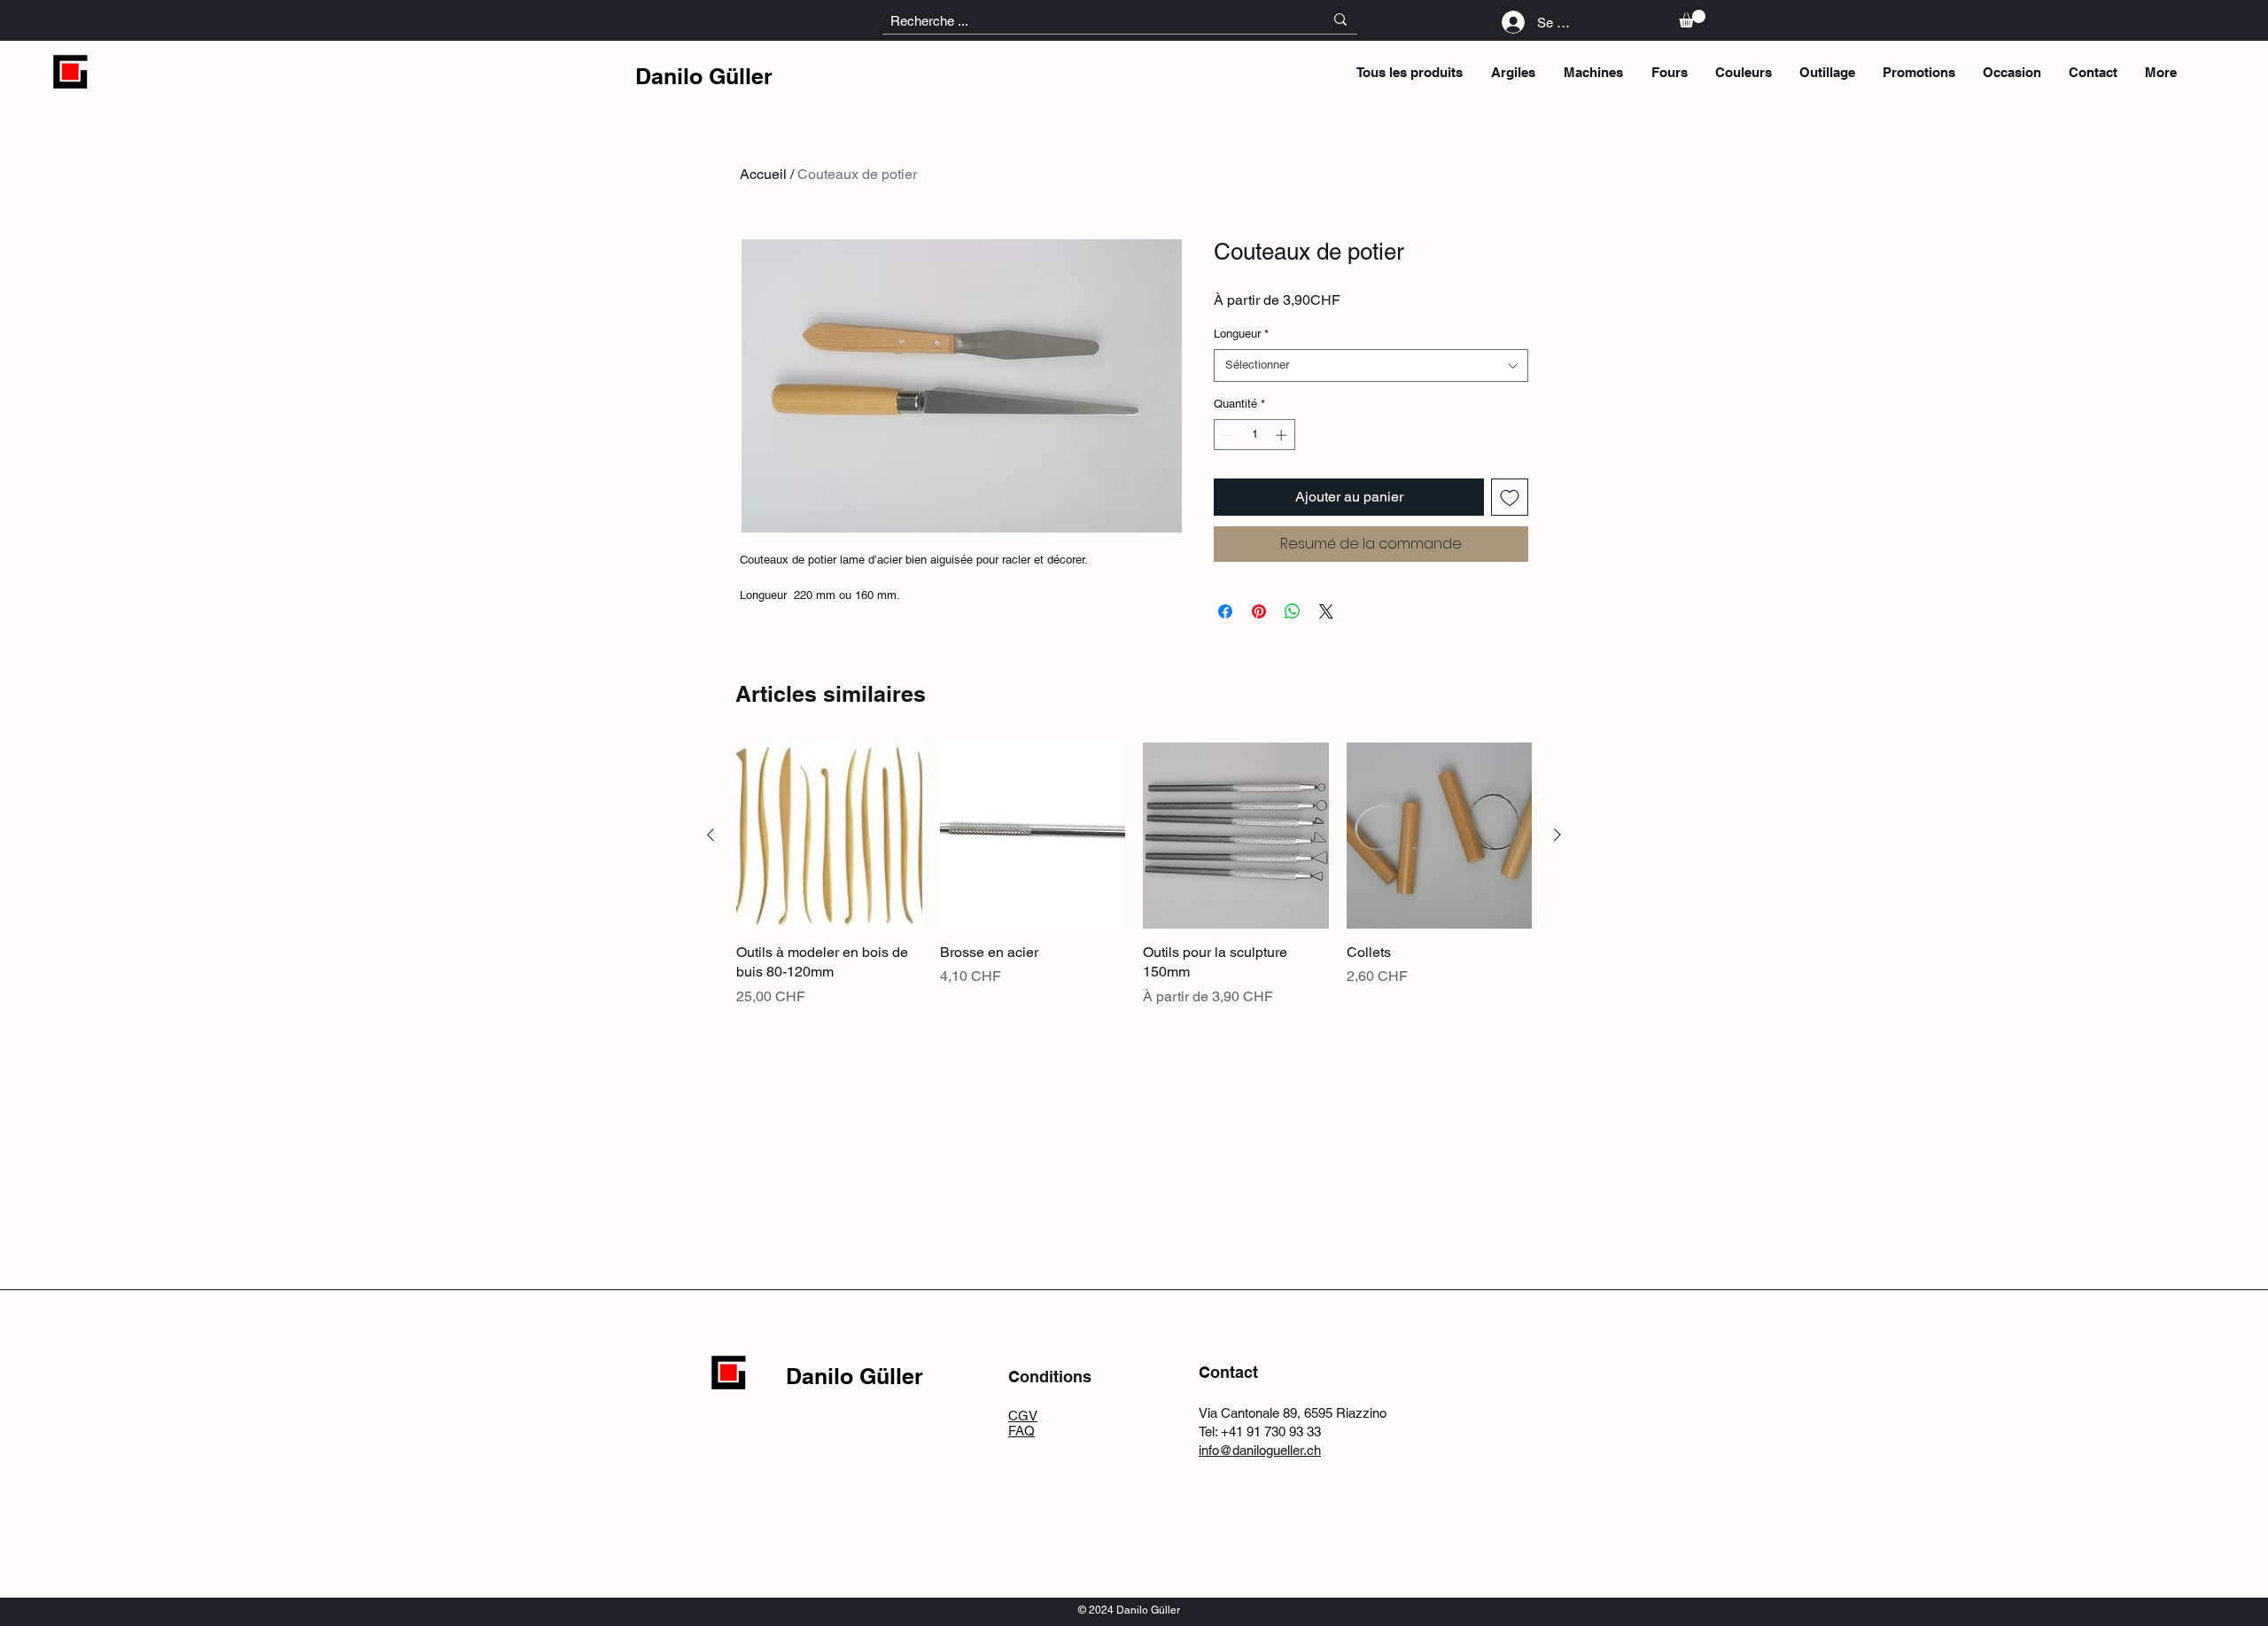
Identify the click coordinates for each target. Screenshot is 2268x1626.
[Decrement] (1227, 435)
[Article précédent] (711, 835)
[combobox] (1371, 365)
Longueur (1241, 334)
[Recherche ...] (1340, 19)
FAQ (1021, 1431)
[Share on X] (1326, 611)
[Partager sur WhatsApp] (1293, 611)
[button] (1692, 19)
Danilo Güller (704, 76)
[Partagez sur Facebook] (1225, 611)
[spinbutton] (1255, 435)
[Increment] (1283, 435)
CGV (1023, 1416)
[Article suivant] (1557, 835)
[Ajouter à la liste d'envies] (1510, 497)
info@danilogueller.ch (1260, 1450)
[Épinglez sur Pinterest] (1259, 611)
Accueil (763, 174)
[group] (1134, 875)
